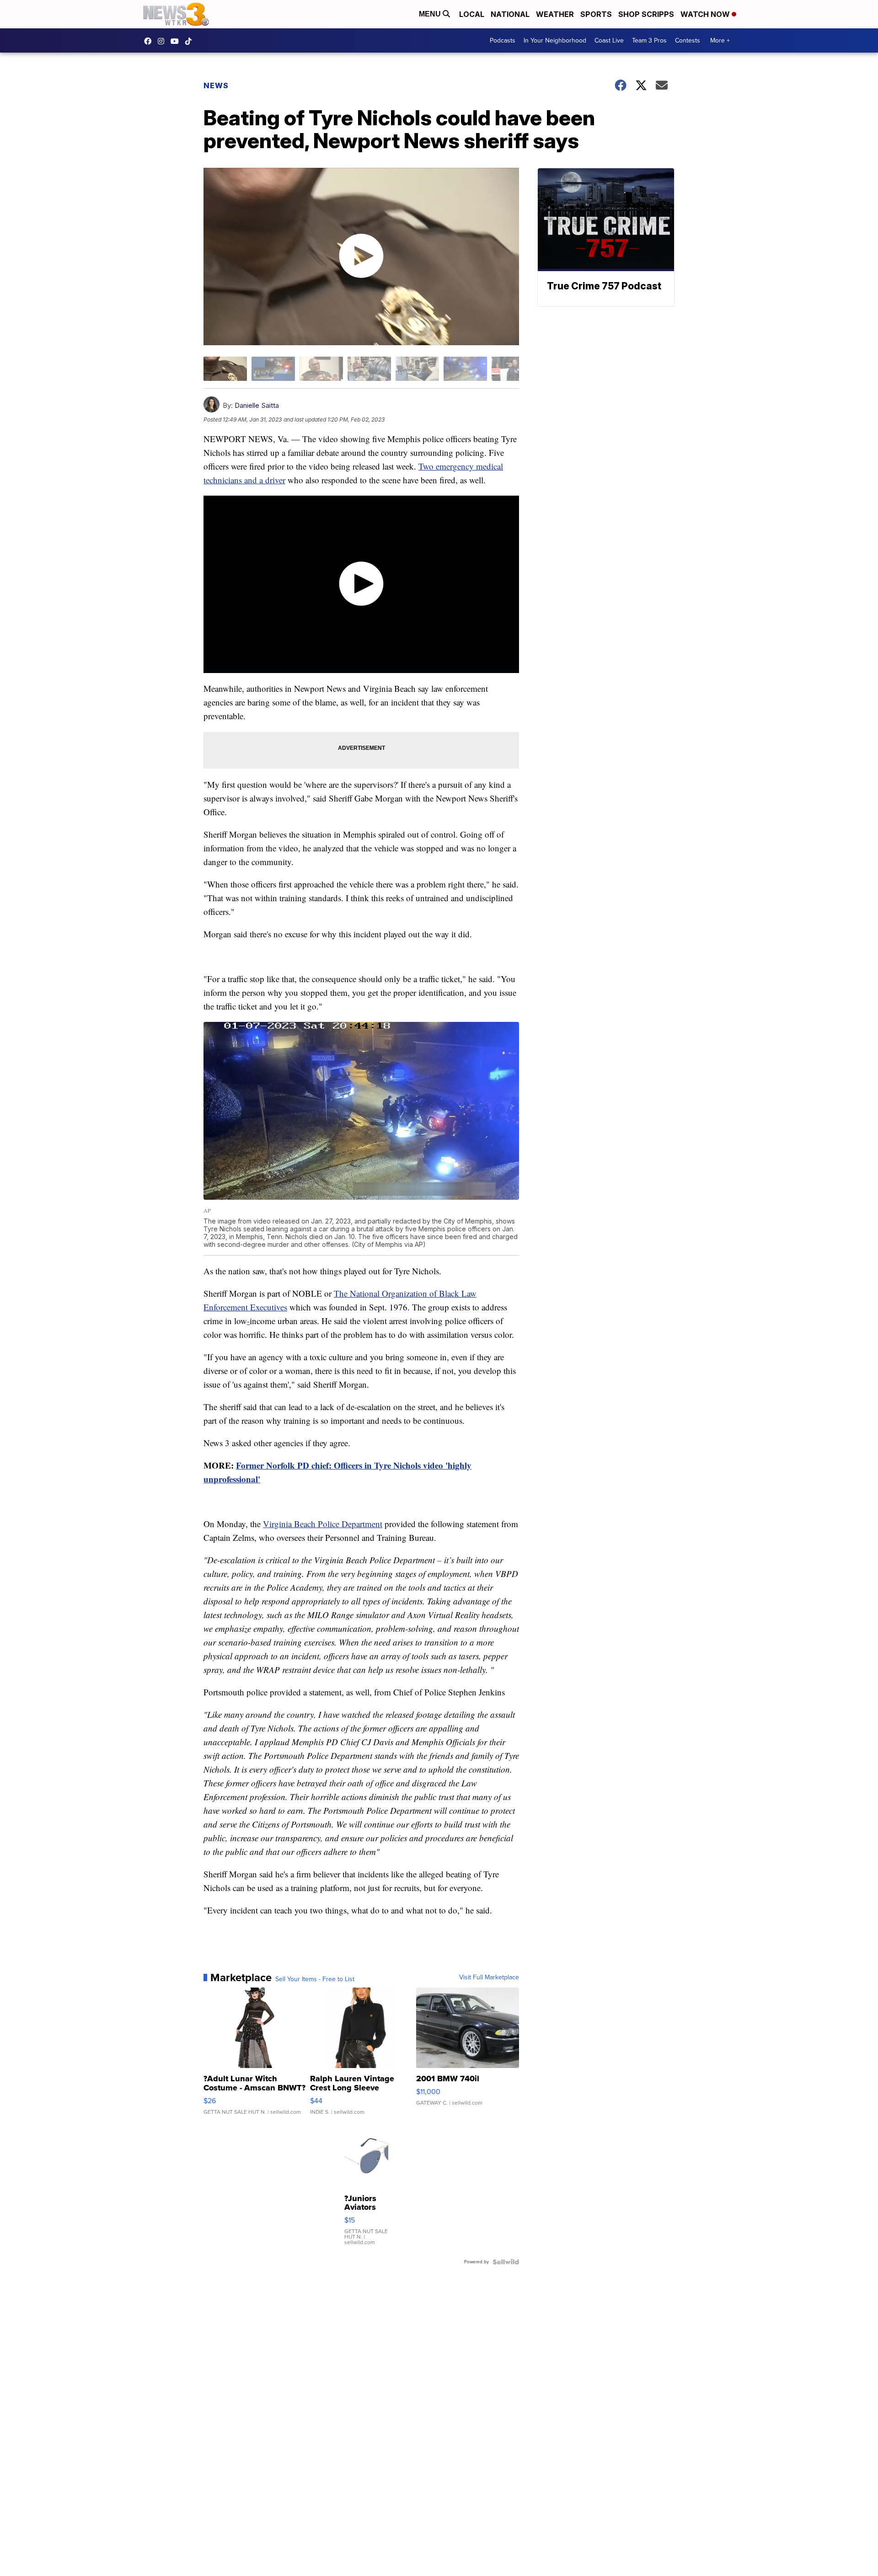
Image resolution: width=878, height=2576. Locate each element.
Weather (555, 14)
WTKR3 (150, 41)
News (216, 86)
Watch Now (706, 14)
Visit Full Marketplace (489, 1977)
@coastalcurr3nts (191, 41)
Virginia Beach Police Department (323, 1524)
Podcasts (503, 40)
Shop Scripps (646, 14)
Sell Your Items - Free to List (315, 1979)
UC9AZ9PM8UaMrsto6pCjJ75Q (177, 41)
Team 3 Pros (649, 40)
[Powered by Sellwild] (506, 2262)
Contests (688, 40)
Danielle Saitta (257, 405)
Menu (431, 14)
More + (720, 40)
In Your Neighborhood (555, 40)
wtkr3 (163, 41)
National (510, 14)
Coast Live (609, 40)
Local (472, 14)
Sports (596, 14)
